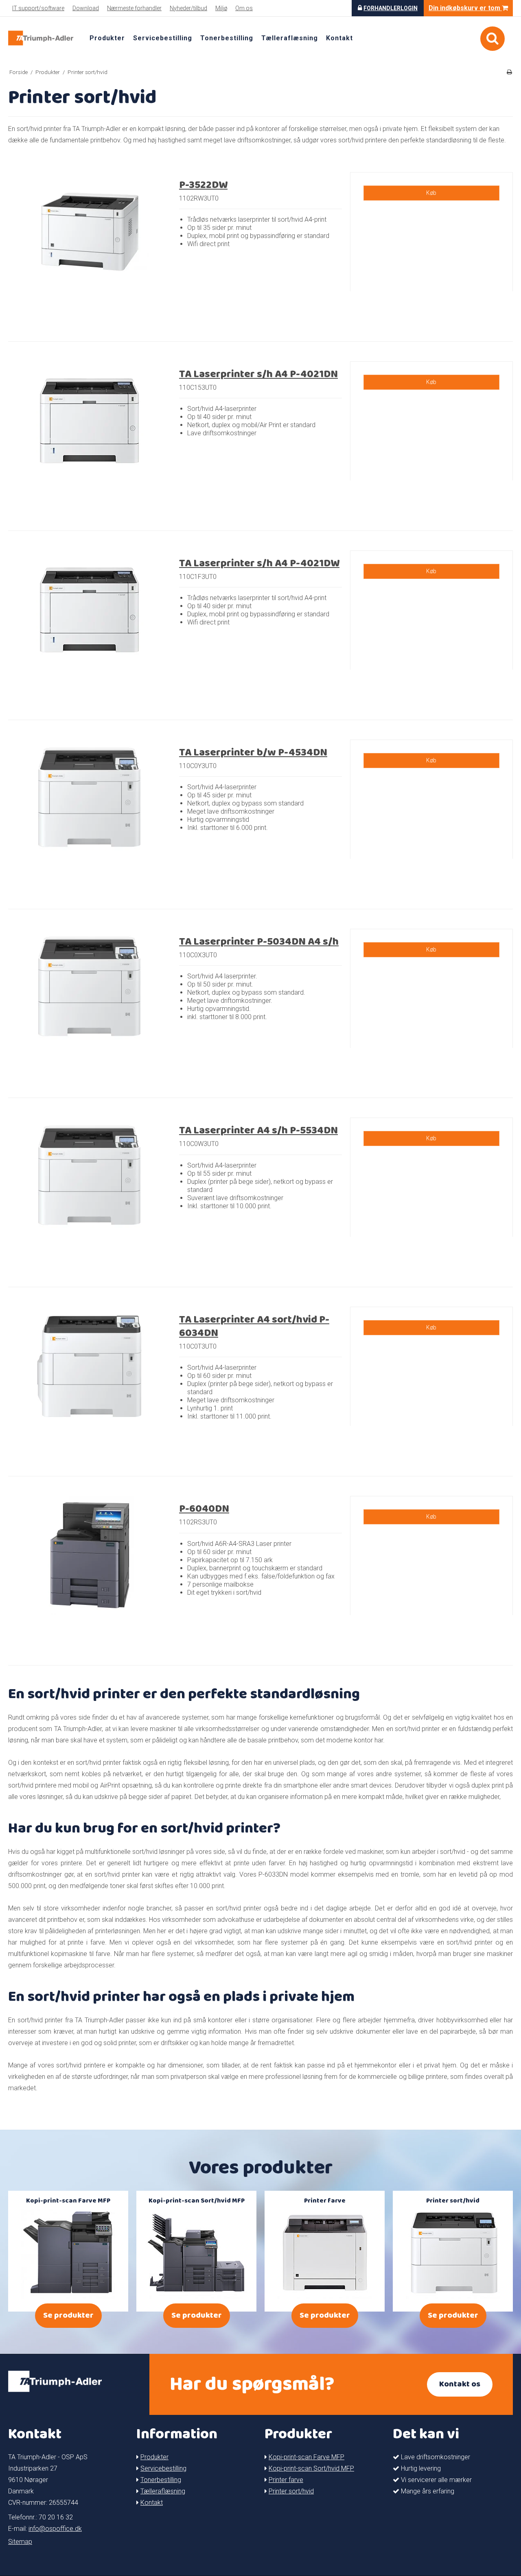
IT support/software (38, 8)
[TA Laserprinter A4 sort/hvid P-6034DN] (90, 1388)
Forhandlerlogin (391, 8)
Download (86, 8)
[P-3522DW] (90, 253)
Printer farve (286, 2480)
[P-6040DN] (90, 1577)
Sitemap (20, 2542)
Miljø (221, 8)
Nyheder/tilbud (188, 8)
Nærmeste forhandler (134, 8)
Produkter (107, 38)
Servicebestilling (163, 38)
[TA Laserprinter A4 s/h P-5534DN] (90, 1199)
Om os (244, 8)
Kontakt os (460, 2384)
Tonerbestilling (227, 38)
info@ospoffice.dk (55, 2529)
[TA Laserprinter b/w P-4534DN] (90, 821)
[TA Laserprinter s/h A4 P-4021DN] (90, 443)
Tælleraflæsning (290, 38)
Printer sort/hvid (291, 2491)
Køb (431, 193)
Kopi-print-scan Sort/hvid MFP (311, 2468)
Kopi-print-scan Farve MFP (306, 2457)
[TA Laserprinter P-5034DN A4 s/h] (90, 1010)
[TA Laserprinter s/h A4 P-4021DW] (90, 632)
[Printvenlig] (509, 72)
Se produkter (68, 2315)
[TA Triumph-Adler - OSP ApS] (41, 38)
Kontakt (339, 38)
